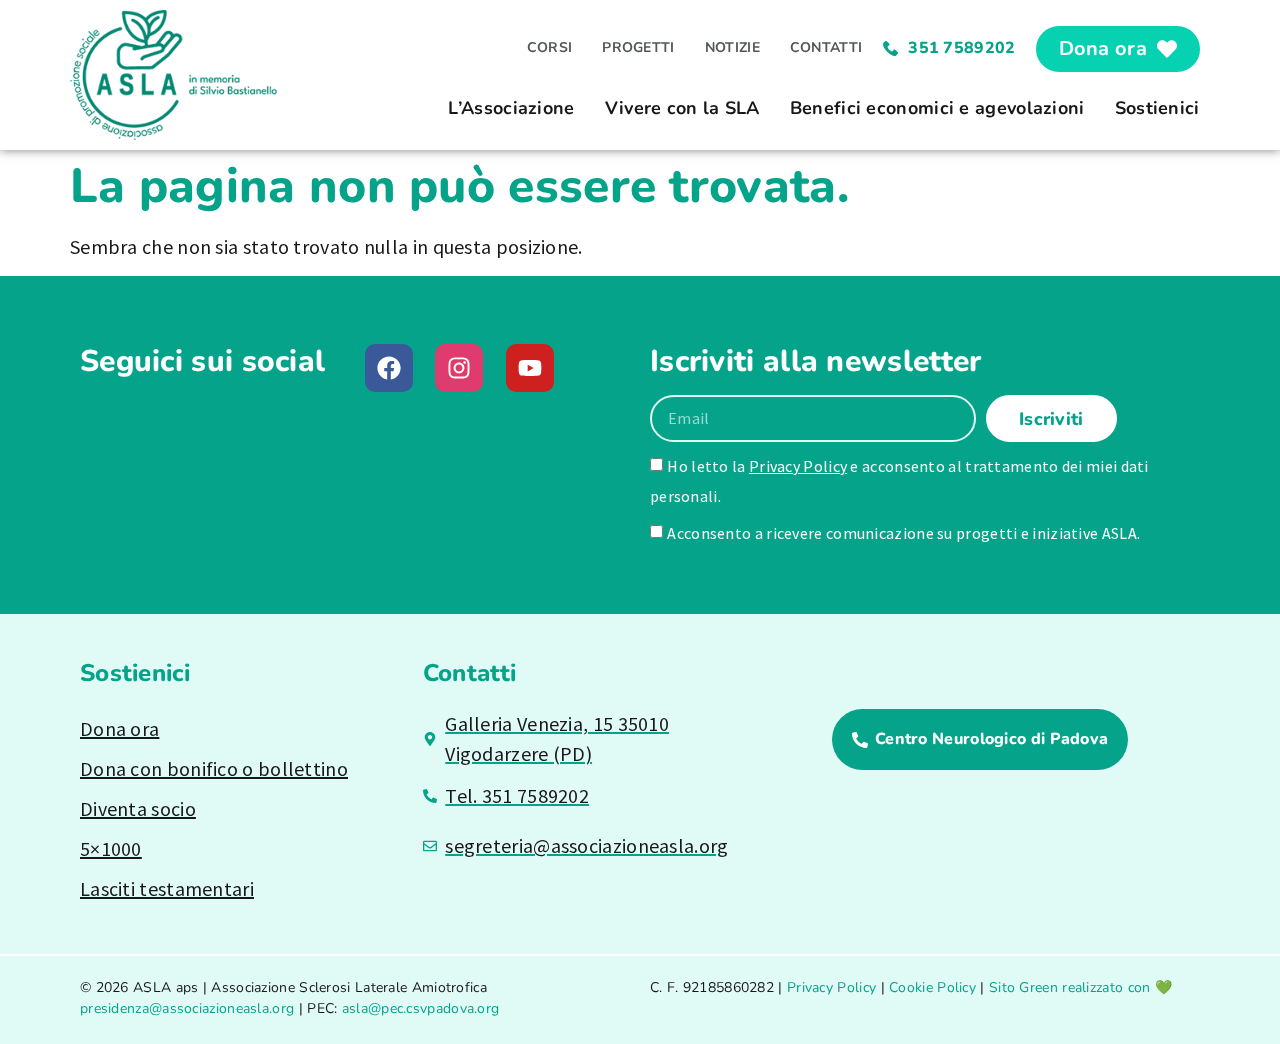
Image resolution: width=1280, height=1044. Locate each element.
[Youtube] (530, 368)
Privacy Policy (798, 466)
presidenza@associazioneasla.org (187, 1008)
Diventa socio (138, 808)
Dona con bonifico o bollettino (214, 768)
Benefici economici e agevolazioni (937, 108)
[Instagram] (459, 368)
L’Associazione (511, 108)
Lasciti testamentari (167, 888)
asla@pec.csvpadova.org (421, 1008)
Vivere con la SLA (682, 108)
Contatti (826, 47)
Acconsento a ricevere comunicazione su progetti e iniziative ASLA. (903, 533)
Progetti (638, 47)
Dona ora (119, 728)
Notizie (732, 47)
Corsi (550, 47)
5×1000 (111, 848)
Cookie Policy (932, 987)
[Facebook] (389, 368)
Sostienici (1157, 108)
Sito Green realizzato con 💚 (1080, 987)
